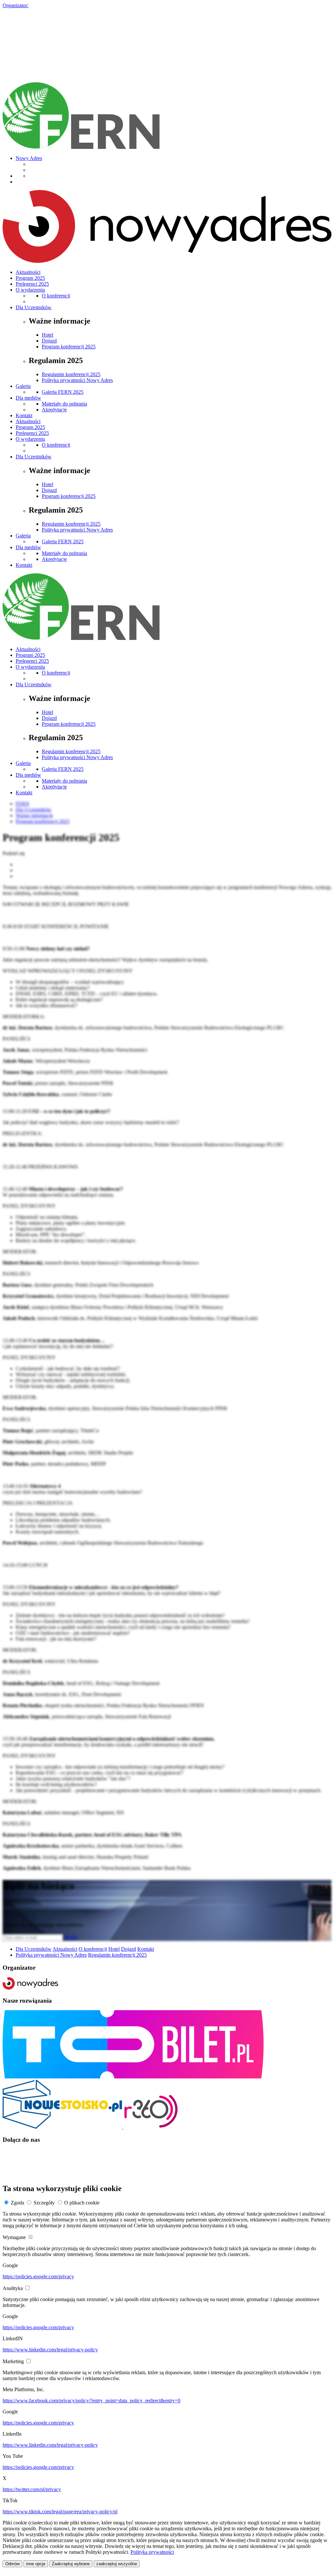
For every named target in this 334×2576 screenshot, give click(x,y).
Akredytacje (54, 410)
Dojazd (49, 341)
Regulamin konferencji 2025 (71, 374)
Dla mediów (28, 398)
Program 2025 (30, 278)
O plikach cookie (82, 2203)
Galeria (23, 386)
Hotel (47, 335)
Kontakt (24, 415)
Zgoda (17, 2203)
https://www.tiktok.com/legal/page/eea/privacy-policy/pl (60, 2512)
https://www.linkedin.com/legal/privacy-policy (50, 2350)
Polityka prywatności (152, 2552)
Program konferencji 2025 (69, 347)
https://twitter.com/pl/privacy (32, 2489)
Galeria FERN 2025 (63, 392)
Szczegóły (44, 2203)
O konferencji (56, 296)
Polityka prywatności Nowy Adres (77, 380)
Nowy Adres (29, 158)
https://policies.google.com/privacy (38, 2276)
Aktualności (28, 272)
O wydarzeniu (30, 290)
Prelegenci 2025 (32, 284)
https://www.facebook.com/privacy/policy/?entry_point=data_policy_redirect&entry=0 (91, 2401)
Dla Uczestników (34, 307)
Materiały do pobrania (64, 404)
